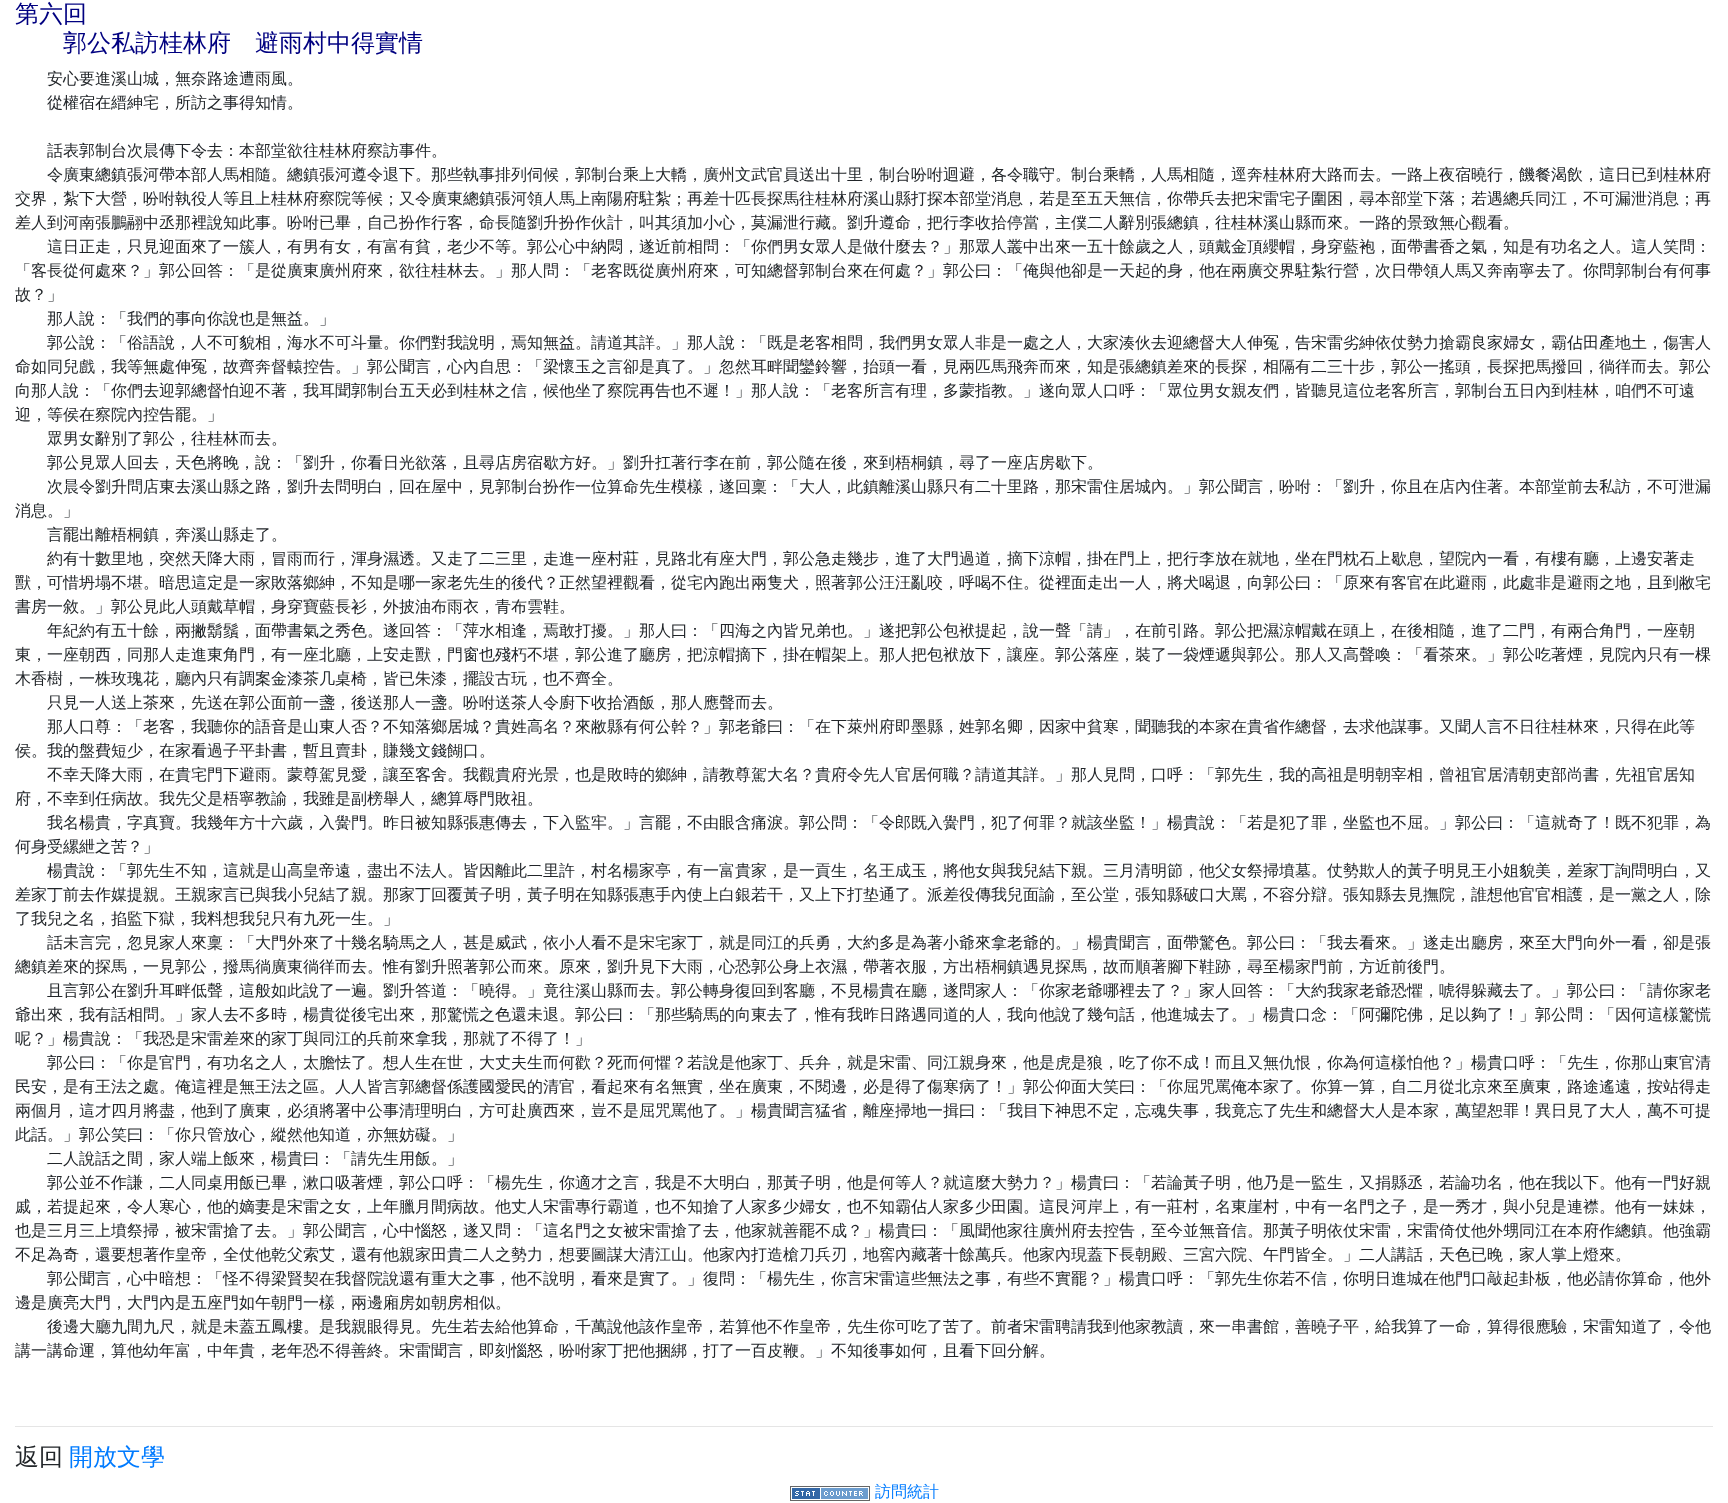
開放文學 (117, 1456)
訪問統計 (907, 1491)
